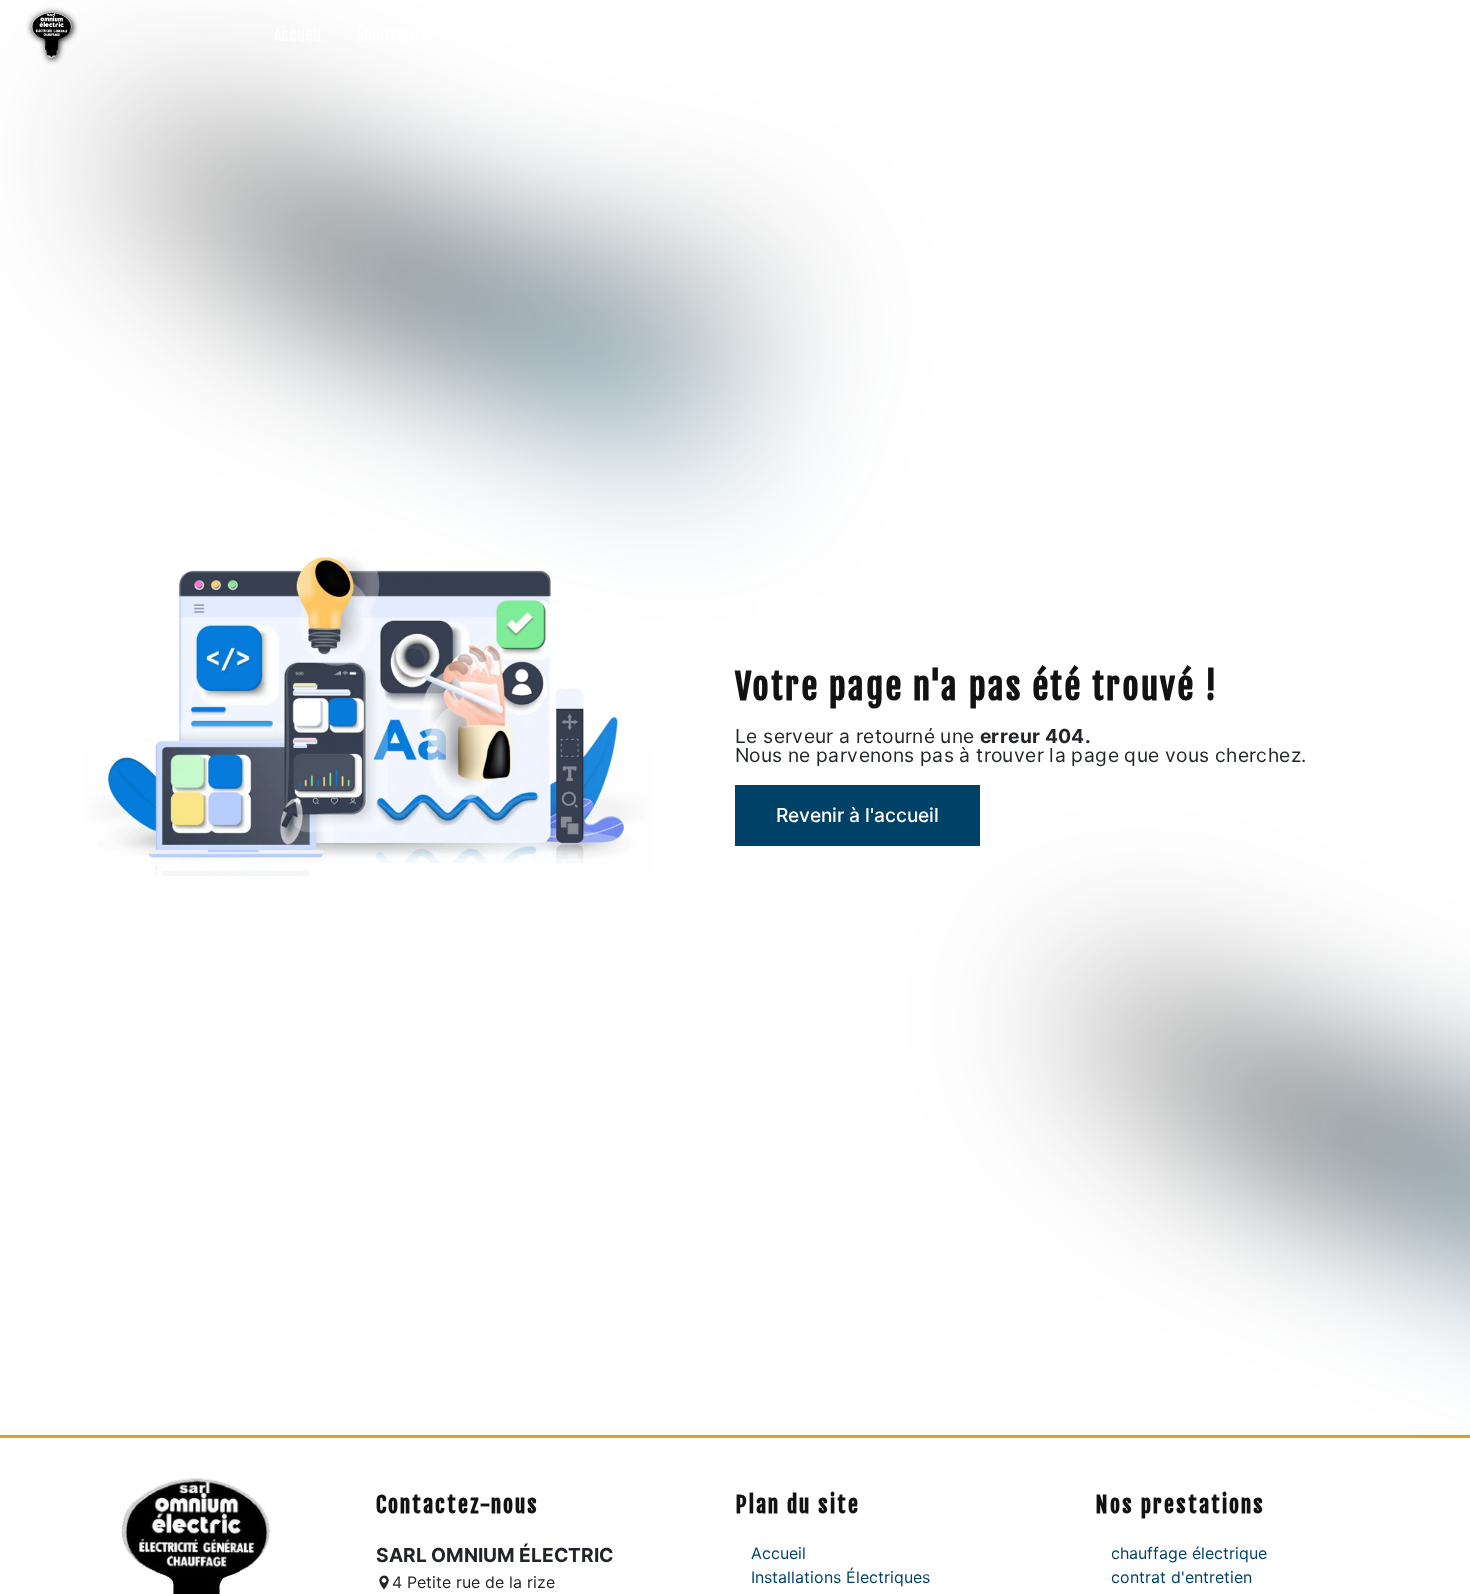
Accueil (297, 35)
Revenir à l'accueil (857, 815)
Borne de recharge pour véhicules (1092, 35)
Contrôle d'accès (634, 35)
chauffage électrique (1189, 1553)
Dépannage (506, 35)
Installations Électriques (840, 1577)
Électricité (393, 35)
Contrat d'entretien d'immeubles (835, 35)
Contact (1409, 35)
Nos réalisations (1292, 35)
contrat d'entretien (1181, 1577)
